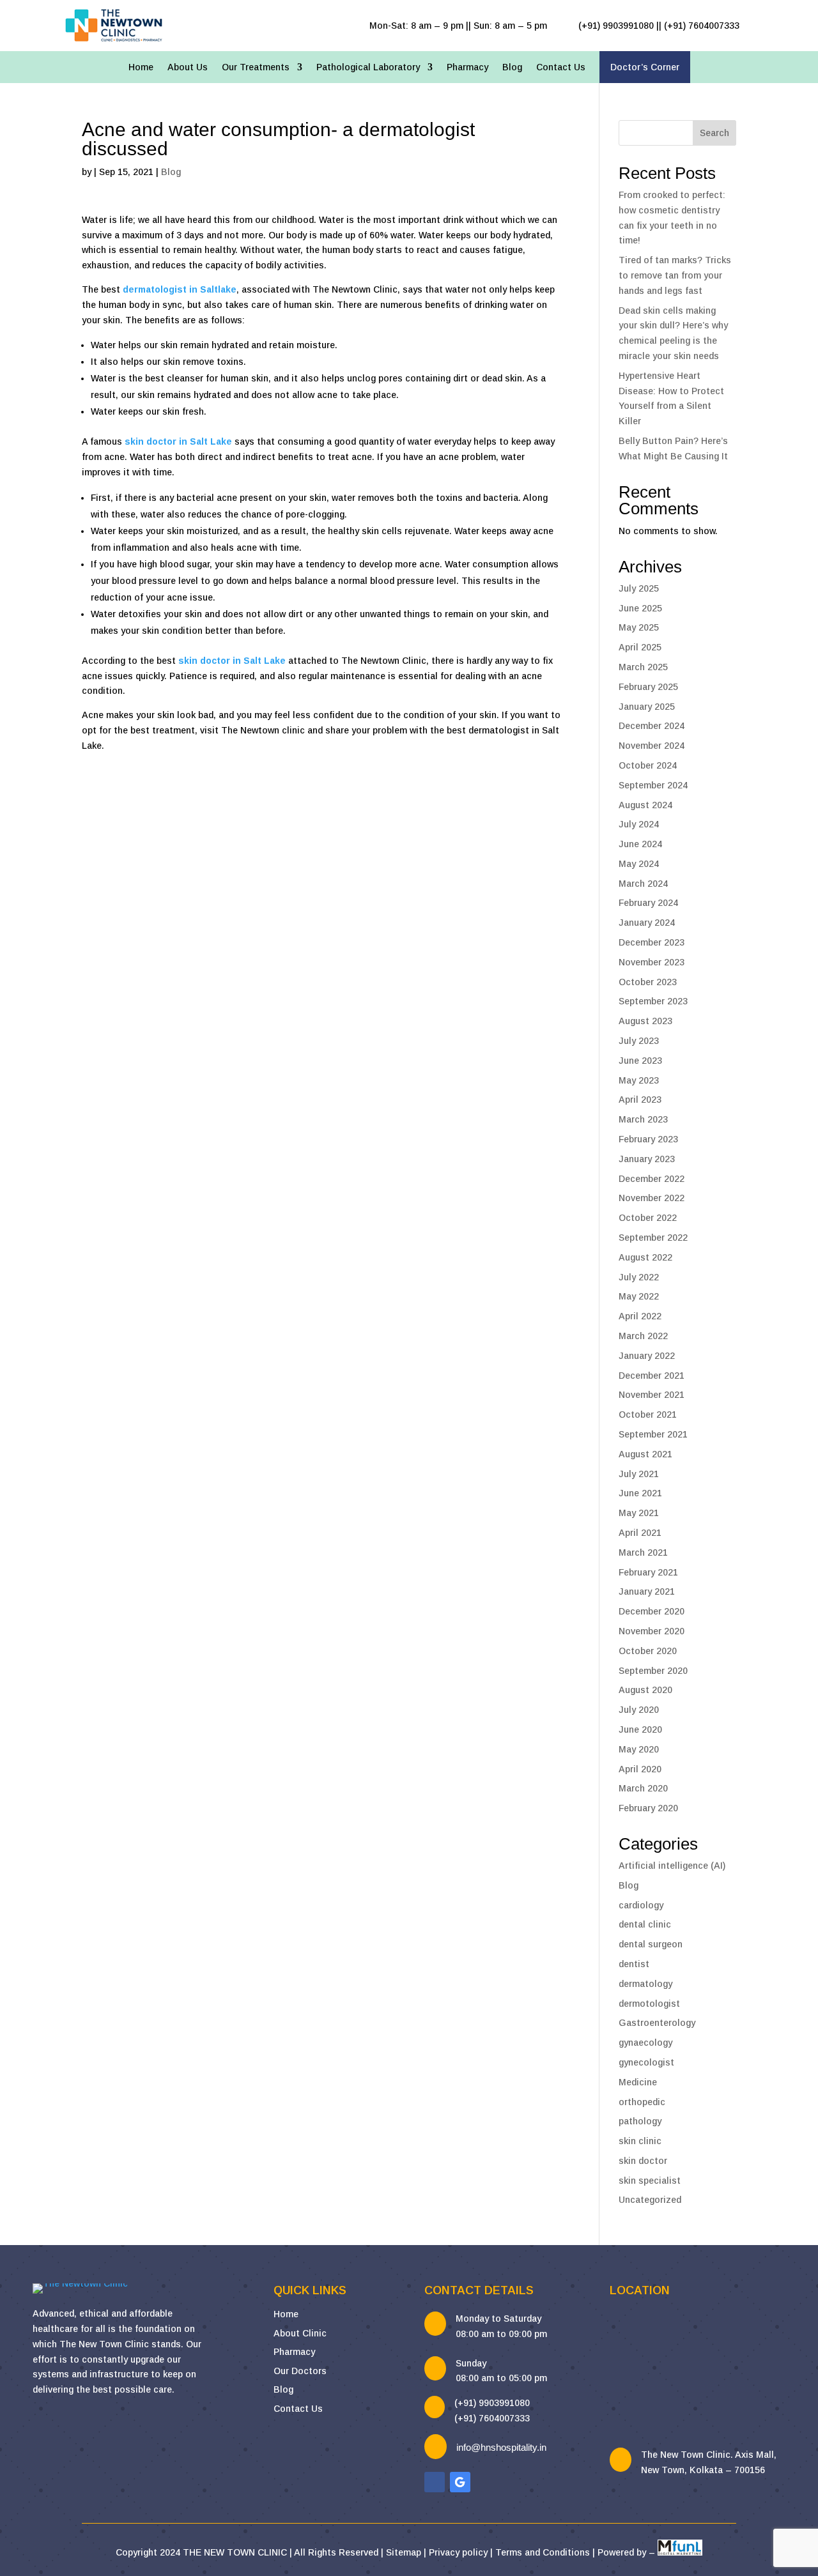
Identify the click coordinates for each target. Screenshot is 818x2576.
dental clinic (645, 1924)
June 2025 (640, 608)
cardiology (641, 1905)
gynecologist (646, 2062)
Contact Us (561, 67)
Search (714, 133)
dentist (634, 1964)
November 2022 (652, 1198)
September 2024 (653, 785)
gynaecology (645, 2043)
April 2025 (640, 647)
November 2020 (652, 1631)
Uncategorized (650, 2200)
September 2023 (653, 1001)
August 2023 (645, 1021)
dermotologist (649, 2004)
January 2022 (647, 1356)
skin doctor (643, 2161)
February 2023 (648, 1139)
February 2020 (648, 1808)
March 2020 (643, 1788)
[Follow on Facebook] (435, 2482)
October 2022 (648, 1218)
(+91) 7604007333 (492, 2418)
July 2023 (639, 1041)
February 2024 (648, 903)
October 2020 (648, 1651)
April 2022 (640, 1316)
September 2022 (653, 1238)
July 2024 (639, 824)
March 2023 (643, 1119)
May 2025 (639, 627)
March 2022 (643, 1336)
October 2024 (648, 765)
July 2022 (639, 1277)
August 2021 (645, 1454)
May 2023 (639, 1080)
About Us (188, 67)
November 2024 (652, 746)
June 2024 (640, 844)
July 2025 (639, 588)
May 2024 (639, 864)
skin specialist (650, 2181)
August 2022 (645, 1257)
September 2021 (653, 1434)
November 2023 (652, 962)
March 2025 (643, 667)
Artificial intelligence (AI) (672, 1866)
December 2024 (652, 726)
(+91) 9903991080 (492, 2403)
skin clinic (640, 2141)
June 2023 (640, 1061)
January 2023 (647, 1159)
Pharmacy (467, 67)
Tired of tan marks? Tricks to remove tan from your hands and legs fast (675, 275)
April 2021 (640, 1533)
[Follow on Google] (460, 2482)
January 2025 (647, 707)
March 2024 (643, 884)
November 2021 (652, 1395)
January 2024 (647, 923)
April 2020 (640, 1769)
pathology (640, 2121)
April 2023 (640, 1100)
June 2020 (640, 1729)
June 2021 (640, 1493)
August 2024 (645, 805)
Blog (512, 67)
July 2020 (639, 1710)
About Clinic (300, 2333)
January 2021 (647, 1591)
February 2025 (648, 687)
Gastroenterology (657, 2023)
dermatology (645, 1984)
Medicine (638, 2082)
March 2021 (643, 1552)
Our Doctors (300, 2371)
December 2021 (652, 1376)
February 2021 (648, 1572)
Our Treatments (256, 67)
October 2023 (648, 982)
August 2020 (645, 1690)
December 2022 (652, 1179)
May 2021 (639, 1513)
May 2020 (639, 1749)
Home (141, 67)
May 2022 (639, 1296)
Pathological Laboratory (368, 67)
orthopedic (642, 2102)
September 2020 (653, 1671)
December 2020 (652, 1611)
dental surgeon (651, 1944)
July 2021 (639, 1474)
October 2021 (648, 1414)
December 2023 (652, 942)
